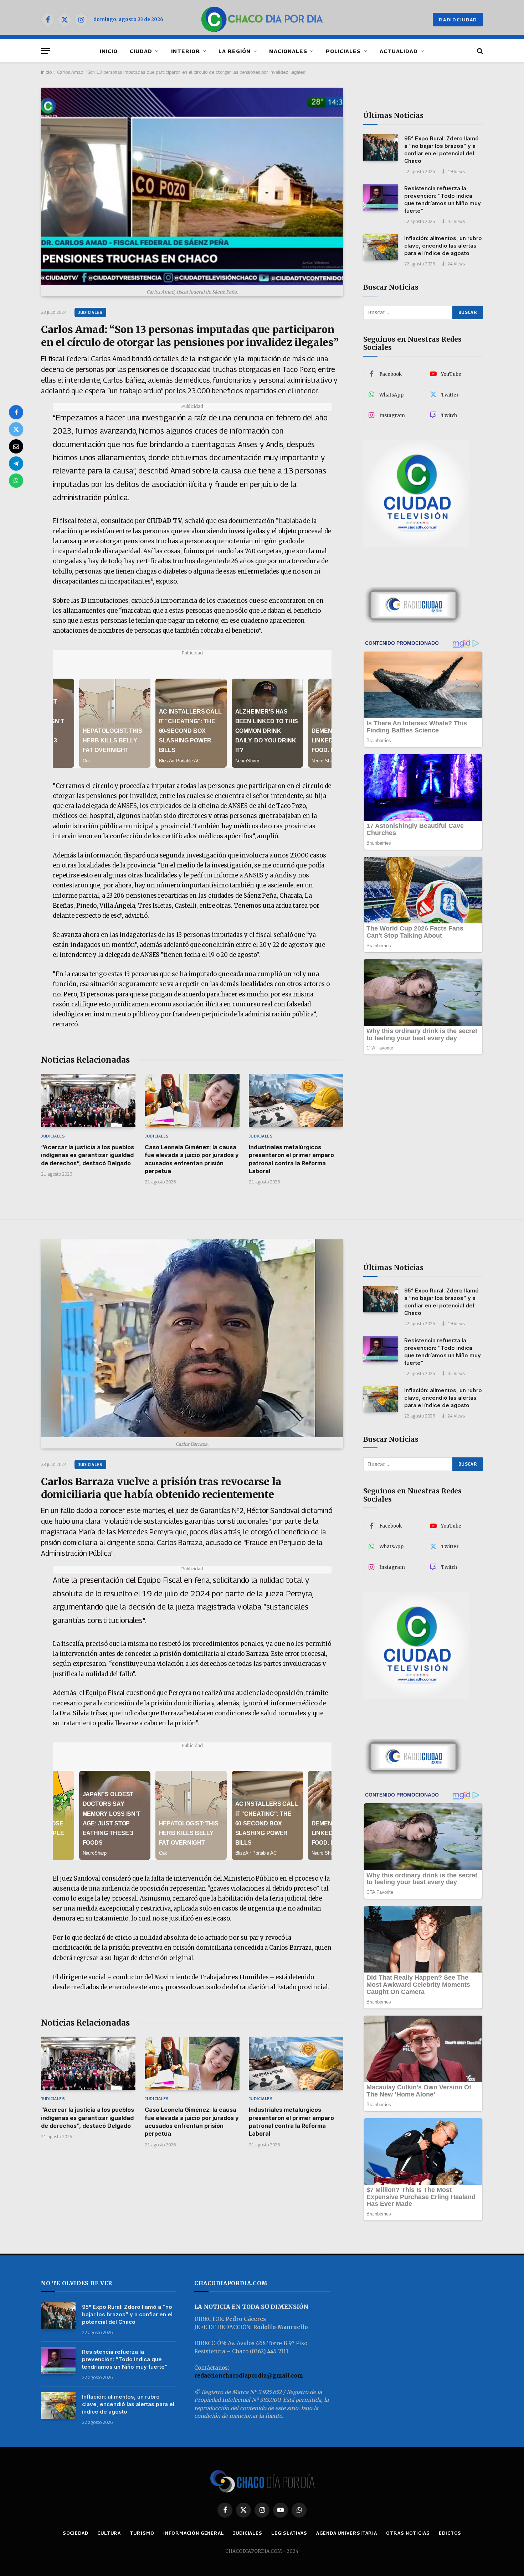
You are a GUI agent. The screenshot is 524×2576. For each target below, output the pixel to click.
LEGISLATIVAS (289, 2533)
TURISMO (142, 2533)
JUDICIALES (90, 312)
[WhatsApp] (16, 481)
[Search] (479, 51)
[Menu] (46, 51)
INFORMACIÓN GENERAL (194, 2533)
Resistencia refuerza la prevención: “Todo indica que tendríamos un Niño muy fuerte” (443, 199)
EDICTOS (450, 2533)
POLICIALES (343, 51)
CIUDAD (141, 51)
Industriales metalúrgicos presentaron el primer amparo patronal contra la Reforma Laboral (291, 1159)
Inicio (46, 72)
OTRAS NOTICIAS (408, 2533)
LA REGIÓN (235, 51)
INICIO (109, 51)
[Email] (16, 446)
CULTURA (109, 2533)
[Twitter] (16, 429)
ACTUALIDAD (399, 51)
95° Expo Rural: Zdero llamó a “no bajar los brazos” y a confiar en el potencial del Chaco (441, 150)
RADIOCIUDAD (458, 20)
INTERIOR (186, 51)
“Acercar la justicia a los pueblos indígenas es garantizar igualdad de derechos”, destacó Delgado (88, 1155)
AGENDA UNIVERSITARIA (347, 2533)
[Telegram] (16, 463)
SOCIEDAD (76, 2533)
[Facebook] (16, 412)
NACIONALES (288, 51)
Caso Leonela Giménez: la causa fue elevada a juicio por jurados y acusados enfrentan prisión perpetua (192, 1159)
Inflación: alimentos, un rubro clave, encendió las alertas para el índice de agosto (443, 246)
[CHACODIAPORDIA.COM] (262, 20)
